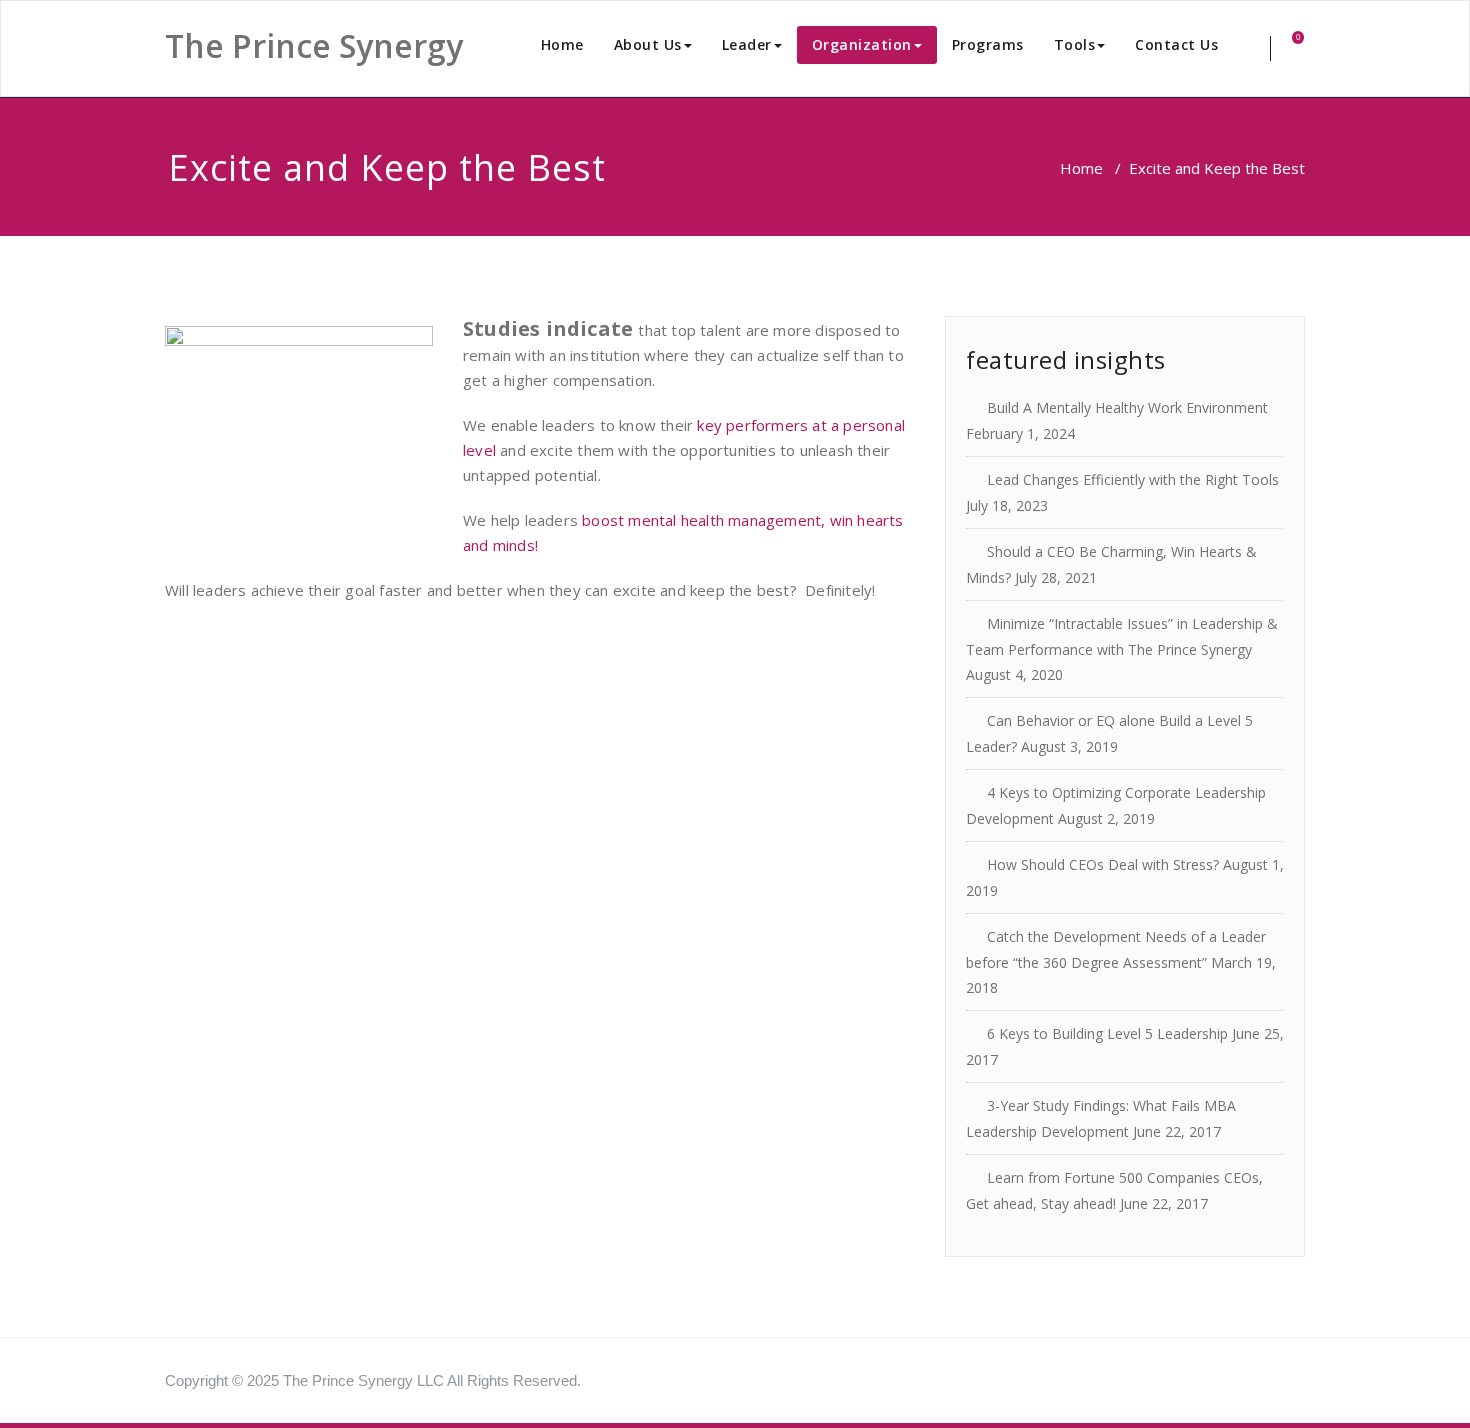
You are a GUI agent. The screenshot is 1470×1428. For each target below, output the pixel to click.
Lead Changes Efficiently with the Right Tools (1133, 479)
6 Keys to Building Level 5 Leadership (1107, 1033)
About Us (648, 44)
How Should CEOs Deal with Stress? (1103, 864)
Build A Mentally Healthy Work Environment (1127, 407)
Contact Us (1176, 44)
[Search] (1256, 48)
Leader (747, 44)
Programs (988, 44)
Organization (862, 44)
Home (562, 44)
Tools (1075, 44)
